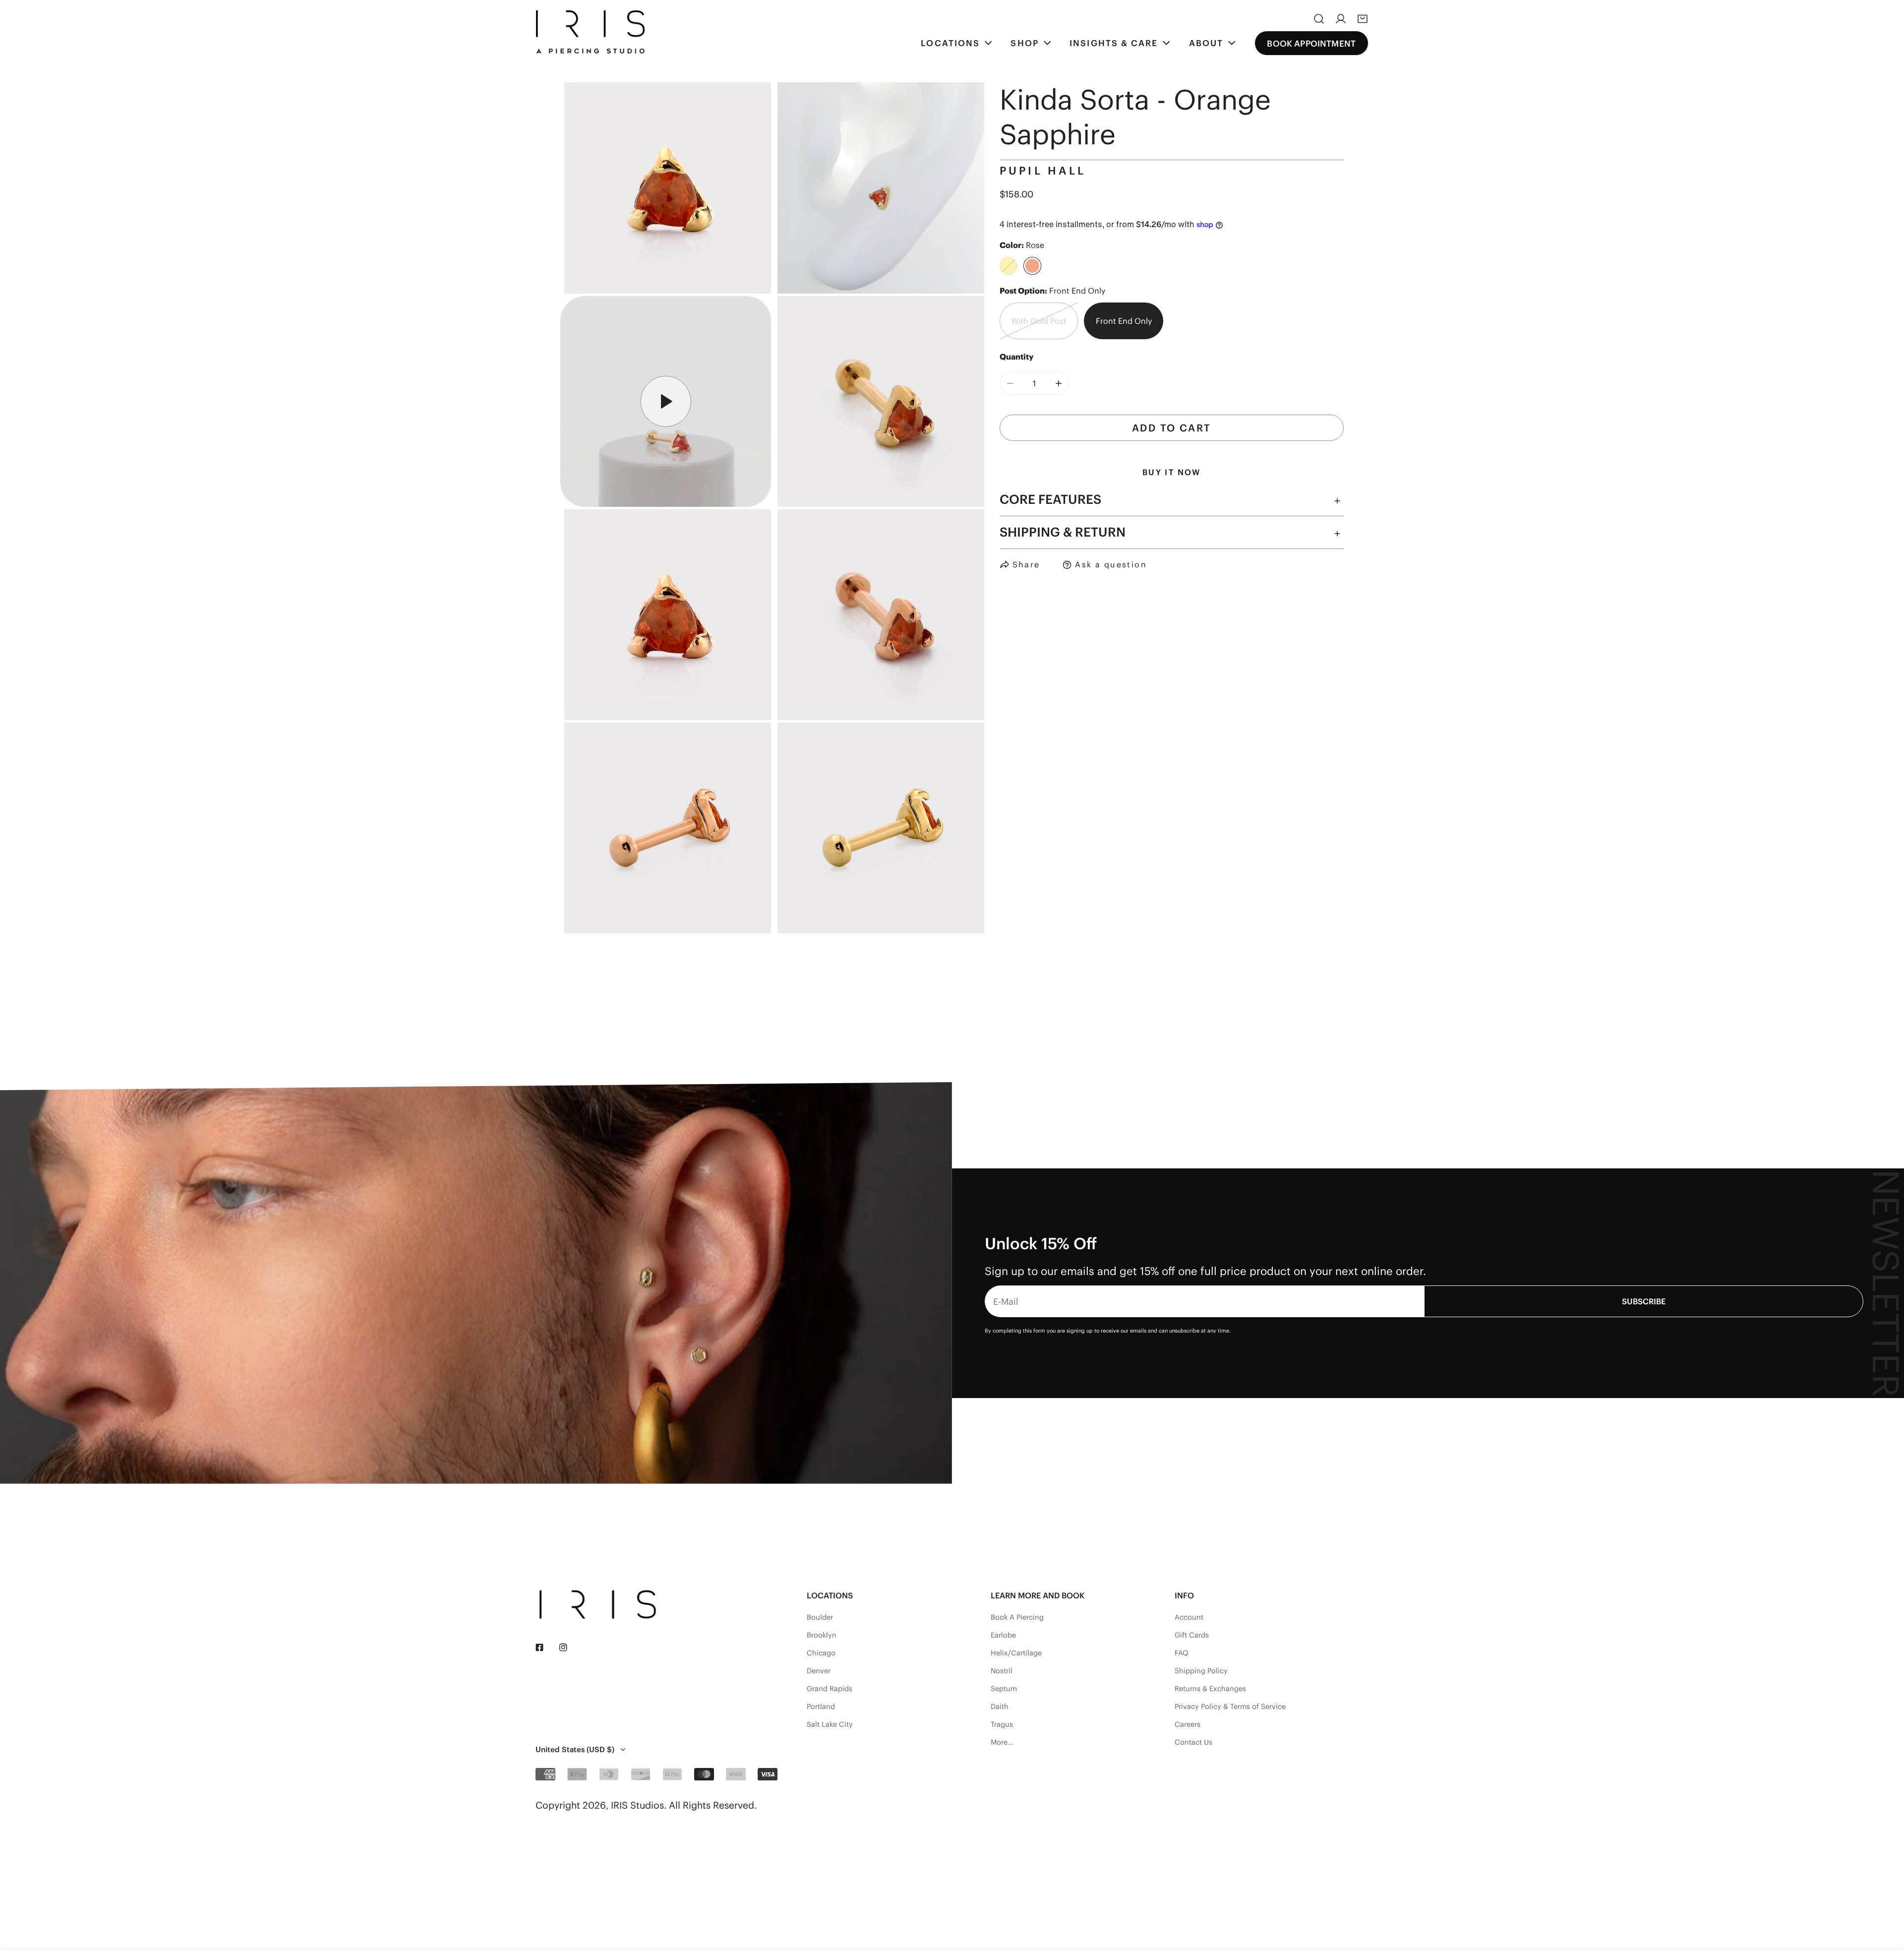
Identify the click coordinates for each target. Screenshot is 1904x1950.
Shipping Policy (1201, 1671)
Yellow (1009, 266)
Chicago (821, 1653)
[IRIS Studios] (590, 32)
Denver (819, 1671)
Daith (1000, 1706)
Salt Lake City (830, 1724)
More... (1002, 1742)
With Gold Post (1039, 321)
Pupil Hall (1043, 171)
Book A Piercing (1017, 1617)
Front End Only (1124, 321)
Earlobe (1003, 1635)
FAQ (1182, 1653)
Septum (1004, 1689)
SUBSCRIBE (1644, 1301)
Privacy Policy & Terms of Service (1230, 1706)
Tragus (1002, 1724)
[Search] (1319, 19)
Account (1189, 1617)
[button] (1363, 19)
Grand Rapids (830, 1689)
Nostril (1002, 1671)
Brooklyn (822, 1635)
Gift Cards (1192, 1635)
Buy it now (1172, 473)
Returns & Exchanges (1210, 1689)
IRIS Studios (637, 1805)
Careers (1188, 1724)
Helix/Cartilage (1016, 1653)
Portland (821, 1706)
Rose (1032, 266)
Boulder (820, 1617)
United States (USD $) (575, 1749)
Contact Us (1193, 1742)
